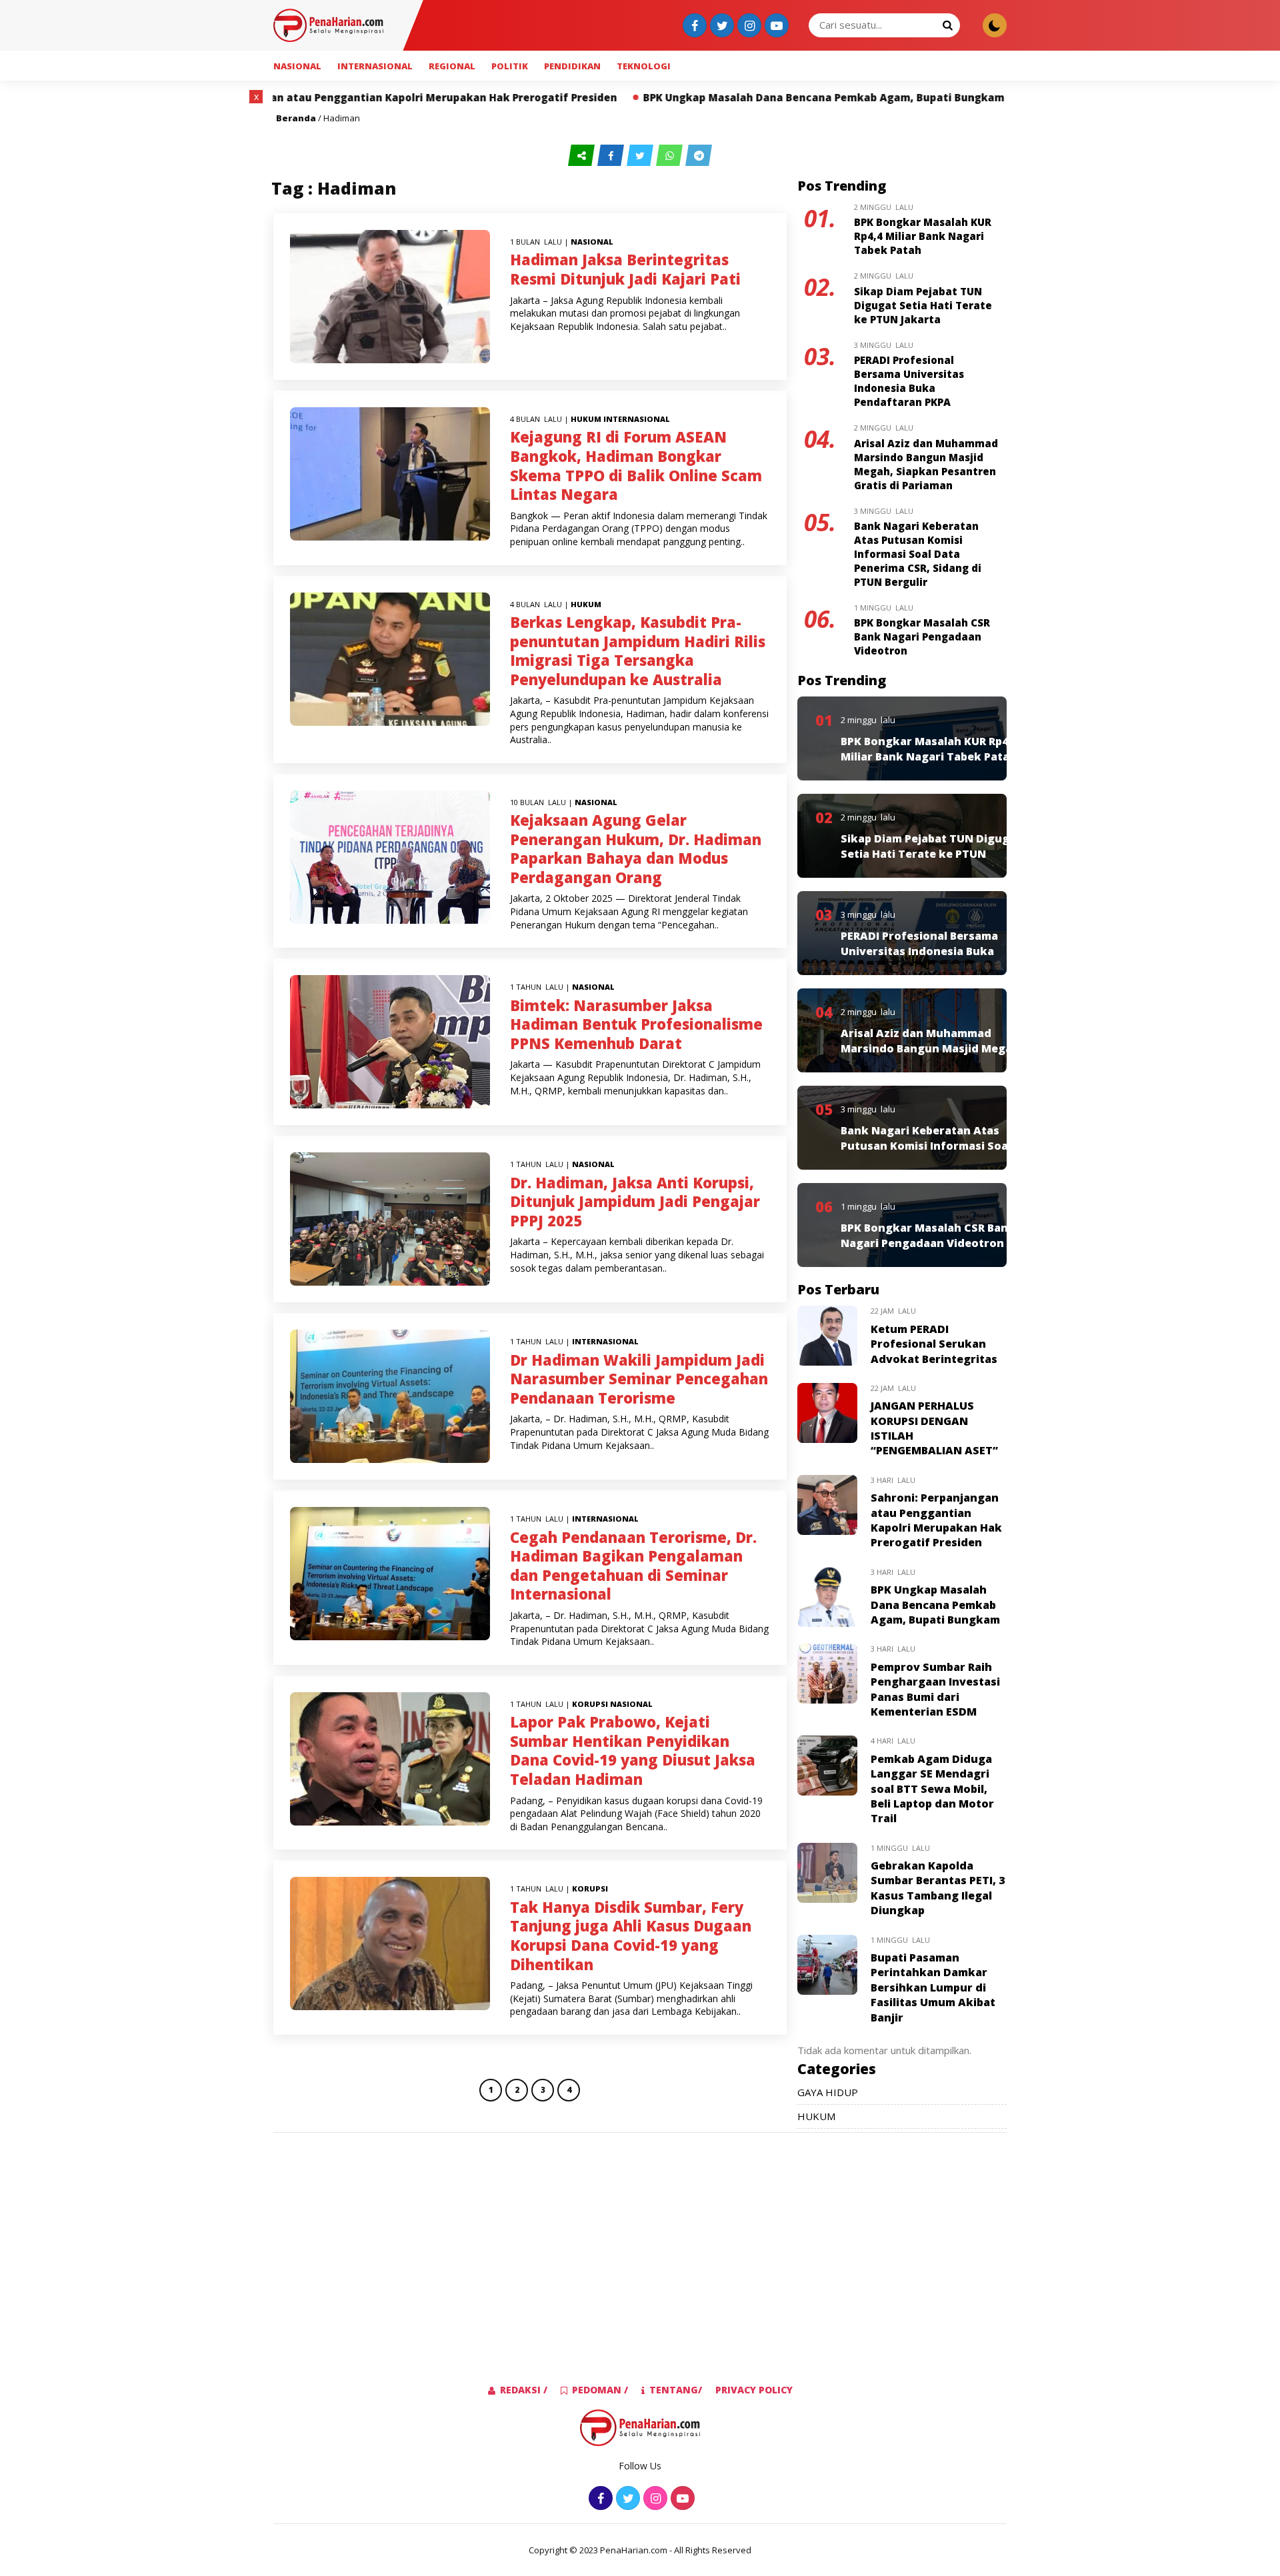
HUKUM (586, 419)
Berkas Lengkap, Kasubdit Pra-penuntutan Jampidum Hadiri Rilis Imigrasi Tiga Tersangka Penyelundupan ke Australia (638, 650)
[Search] (947, 25)
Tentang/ (676, 2390)
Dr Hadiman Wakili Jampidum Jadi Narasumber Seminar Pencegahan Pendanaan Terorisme (639, 1379)
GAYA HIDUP (828, 2092)
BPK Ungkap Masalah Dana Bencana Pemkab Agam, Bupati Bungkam (662, 97)
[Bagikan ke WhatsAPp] (671, 156)
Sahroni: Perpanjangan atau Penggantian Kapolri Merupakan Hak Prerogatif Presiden (936, 1520)
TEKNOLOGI (644, 66)
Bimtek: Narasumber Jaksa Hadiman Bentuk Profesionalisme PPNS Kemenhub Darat (636, 1024)
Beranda (296, 118)
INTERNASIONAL (375, 66)
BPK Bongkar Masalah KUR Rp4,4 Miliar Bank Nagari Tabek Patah (923, 236)
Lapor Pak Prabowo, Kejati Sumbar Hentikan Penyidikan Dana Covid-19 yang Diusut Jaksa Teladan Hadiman (633, 1750)
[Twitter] (720, 26)
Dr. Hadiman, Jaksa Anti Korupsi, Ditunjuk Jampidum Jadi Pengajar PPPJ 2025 (635, 1201)
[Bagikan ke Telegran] (699, 156)
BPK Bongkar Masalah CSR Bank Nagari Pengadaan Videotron (922, 637)
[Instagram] (748, 26)
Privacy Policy (754, 2390)
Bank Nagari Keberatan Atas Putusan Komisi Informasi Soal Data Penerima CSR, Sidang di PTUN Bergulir (918, 554)
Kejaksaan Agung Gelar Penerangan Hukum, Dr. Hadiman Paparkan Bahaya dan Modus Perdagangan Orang (636, 848)
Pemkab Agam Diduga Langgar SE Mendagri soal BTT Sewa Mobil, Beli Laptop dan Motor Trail (932, 1789)
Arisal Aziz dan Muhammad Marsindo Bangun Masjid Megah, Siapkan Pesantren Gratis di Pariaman (926, 464)
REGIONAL (452, 66)
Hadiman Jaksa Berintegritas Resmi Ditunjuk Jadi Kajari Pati (625, 269)
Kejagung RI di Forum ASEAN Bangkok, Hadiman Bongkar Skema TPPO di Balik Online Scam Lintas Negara (636, 465)
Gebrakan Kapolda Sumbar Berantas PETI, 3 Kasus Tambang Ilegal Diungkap (938, 1888)
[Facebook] (693, 26)
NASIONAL (297, 66)
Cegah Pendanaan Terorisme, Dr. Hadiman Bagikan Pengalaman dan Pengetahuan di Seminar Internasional (633, 1566)
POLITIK (510, 66)
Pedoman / (600, 2390)
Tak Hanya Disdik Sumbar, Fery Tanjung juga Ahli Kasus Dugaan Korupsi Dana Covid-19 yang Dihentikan (631, 1935)
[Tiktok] (775, 26)
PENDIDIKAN (572, 66)
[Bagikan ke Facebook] (612, 156)
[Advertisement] (196, 290)
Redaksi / (524, 2390)
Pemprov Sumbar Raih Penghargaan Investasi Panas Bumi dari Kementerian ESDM (935, 1689)
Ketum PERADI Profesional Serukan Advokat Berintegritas (934, 1344)
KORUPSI (590, 1704)
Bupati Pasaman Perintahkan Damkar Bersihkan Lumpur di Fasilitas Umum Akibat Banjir (933, 1987)
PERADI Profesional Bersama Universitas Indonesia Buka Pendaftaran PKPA (909, 381)
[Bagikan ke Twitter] (641, 156)
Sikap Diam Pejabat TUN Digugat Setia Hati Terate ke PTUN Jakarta (923, 305)
